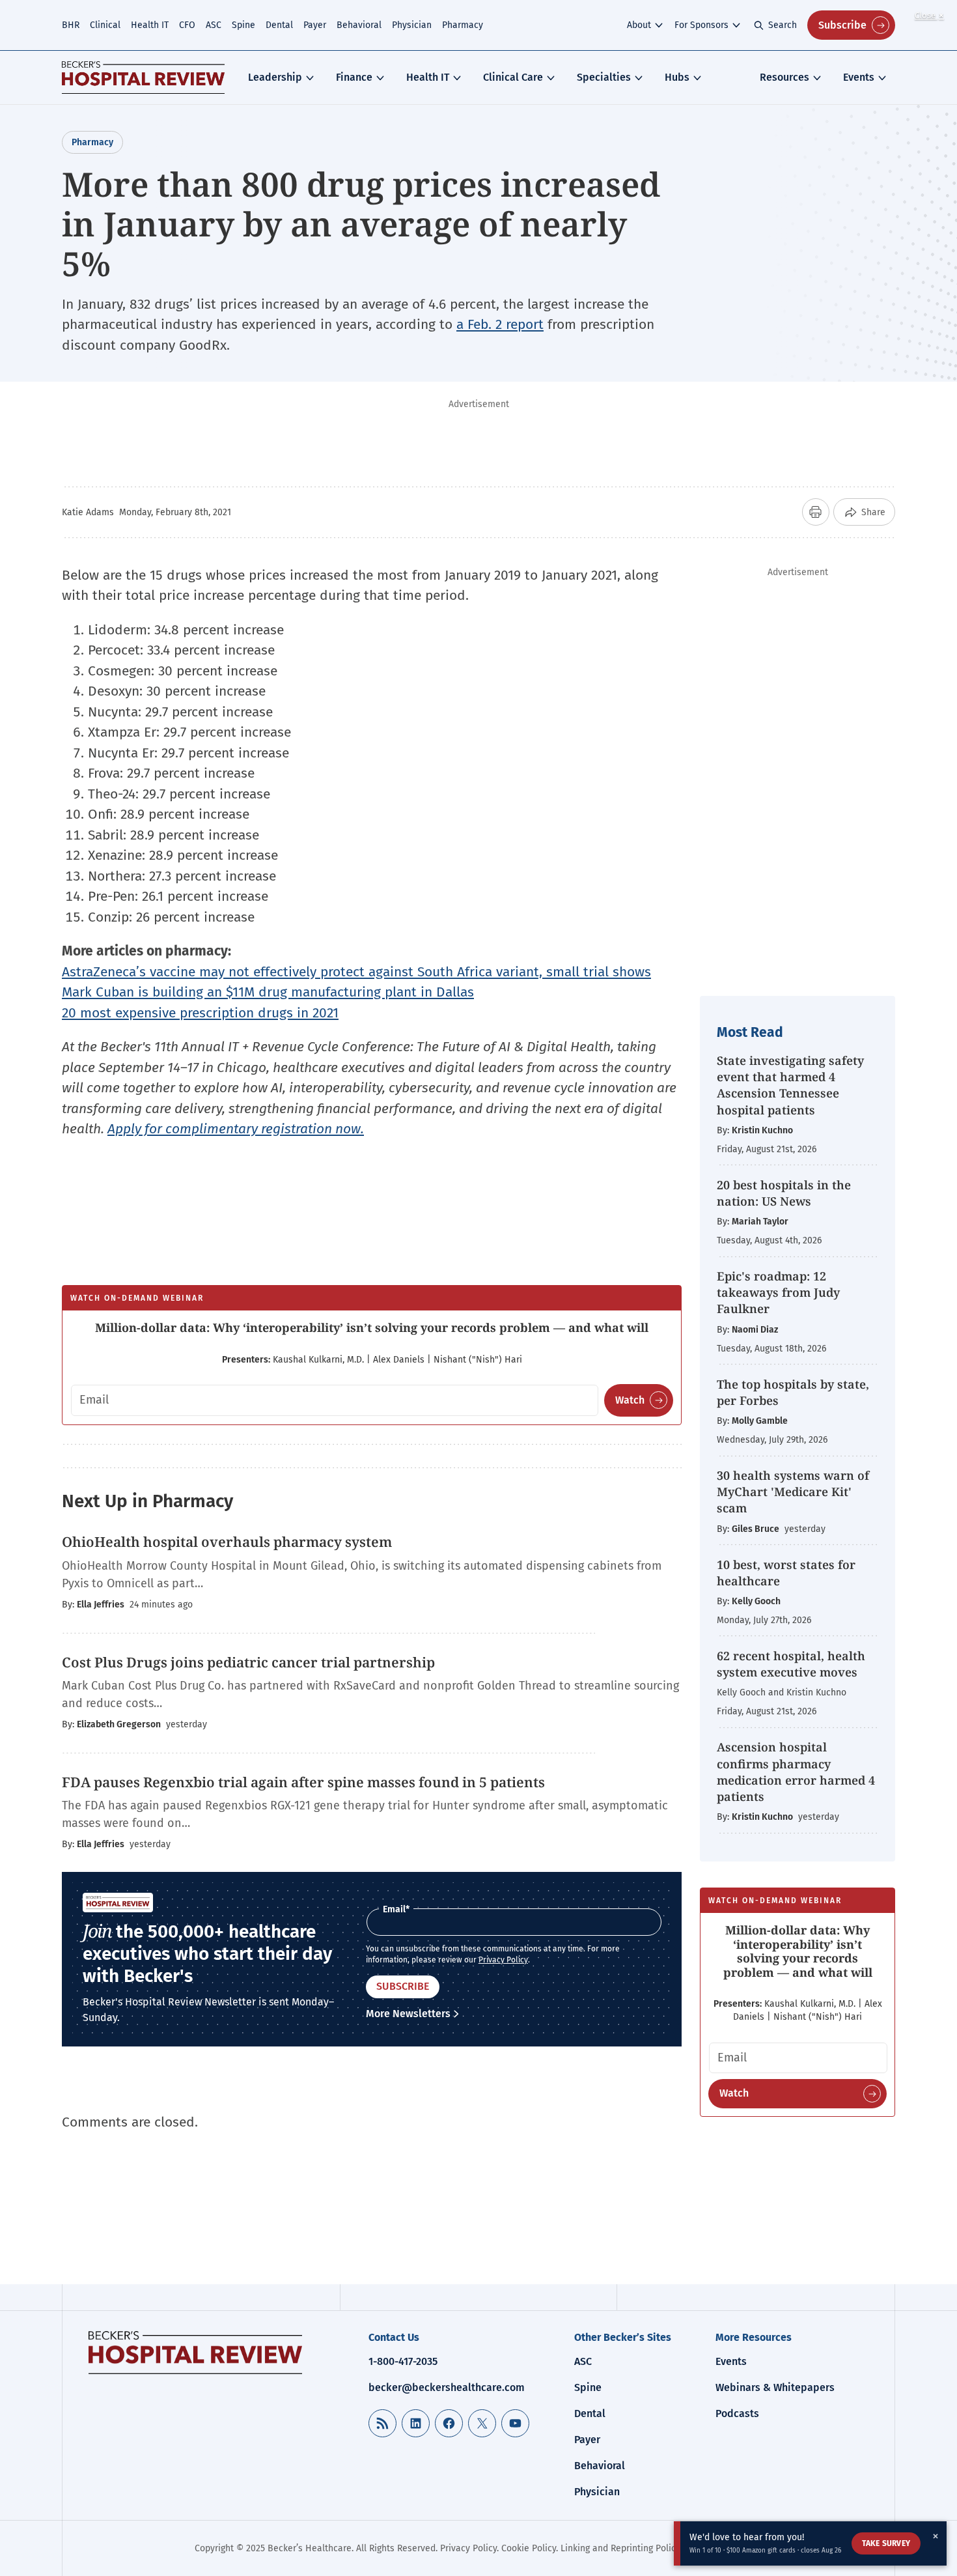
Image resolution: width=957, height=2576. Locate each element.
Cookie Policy (529, 2548)
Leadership (275, 77)
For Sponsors (701, 25)
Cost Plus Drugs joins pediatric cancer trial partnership (248, 1662)
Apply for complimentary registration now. (236, 1129)
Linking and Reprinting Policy (620, 2548)
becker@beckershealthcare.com (447, 2387)
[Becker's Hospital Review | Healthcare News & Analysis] (143, 78)
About (639, 25)
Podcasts (737, 2413)
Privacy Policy (503, 1960)
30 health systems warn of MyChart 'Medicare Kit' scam (793, 1492)
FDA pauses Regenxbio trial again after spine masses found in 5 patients (303, 1782)
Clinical (105, 25)
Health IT (150, 25)
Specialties (604, 77)
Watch (630, 1400)
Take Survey (886, 2543)
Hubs (677, 77)
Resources (784, 77)
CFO (187, 25)
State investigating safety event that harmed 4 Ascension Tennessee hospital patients (790, 1085)
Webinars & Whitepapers (775, 2387)
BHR (71, 25)
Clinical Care (513, 77)
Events (859, 77)
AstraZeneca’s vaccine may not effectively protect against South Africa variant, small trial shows (356, 972)
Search (783, 25)
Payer (315, 25)
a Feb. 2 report (500, 324)
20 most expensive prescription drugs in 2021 (200, 1013)
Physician (412, 25)
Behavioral (359, 25)
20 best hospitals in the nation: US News (784, 1193)
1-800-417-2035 (403, 2361)
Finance (354, 77)
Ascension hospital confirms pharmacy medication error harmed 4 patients (796, 1772)
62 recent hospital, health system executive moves (791, 1664)
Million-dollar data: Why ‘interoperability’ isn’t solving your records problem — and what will (372, 1327)
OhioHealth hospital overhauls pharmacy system (227, 1542)
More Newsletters (408, 2014)
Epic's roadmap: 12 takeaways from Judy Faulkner (778, 1292)
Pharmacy (463, 25)
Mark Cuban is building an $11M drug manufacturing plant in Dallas (268, 992)
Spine (243, 25)
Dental (279, 25)
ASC (214, 25)
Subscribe (842, 25)
